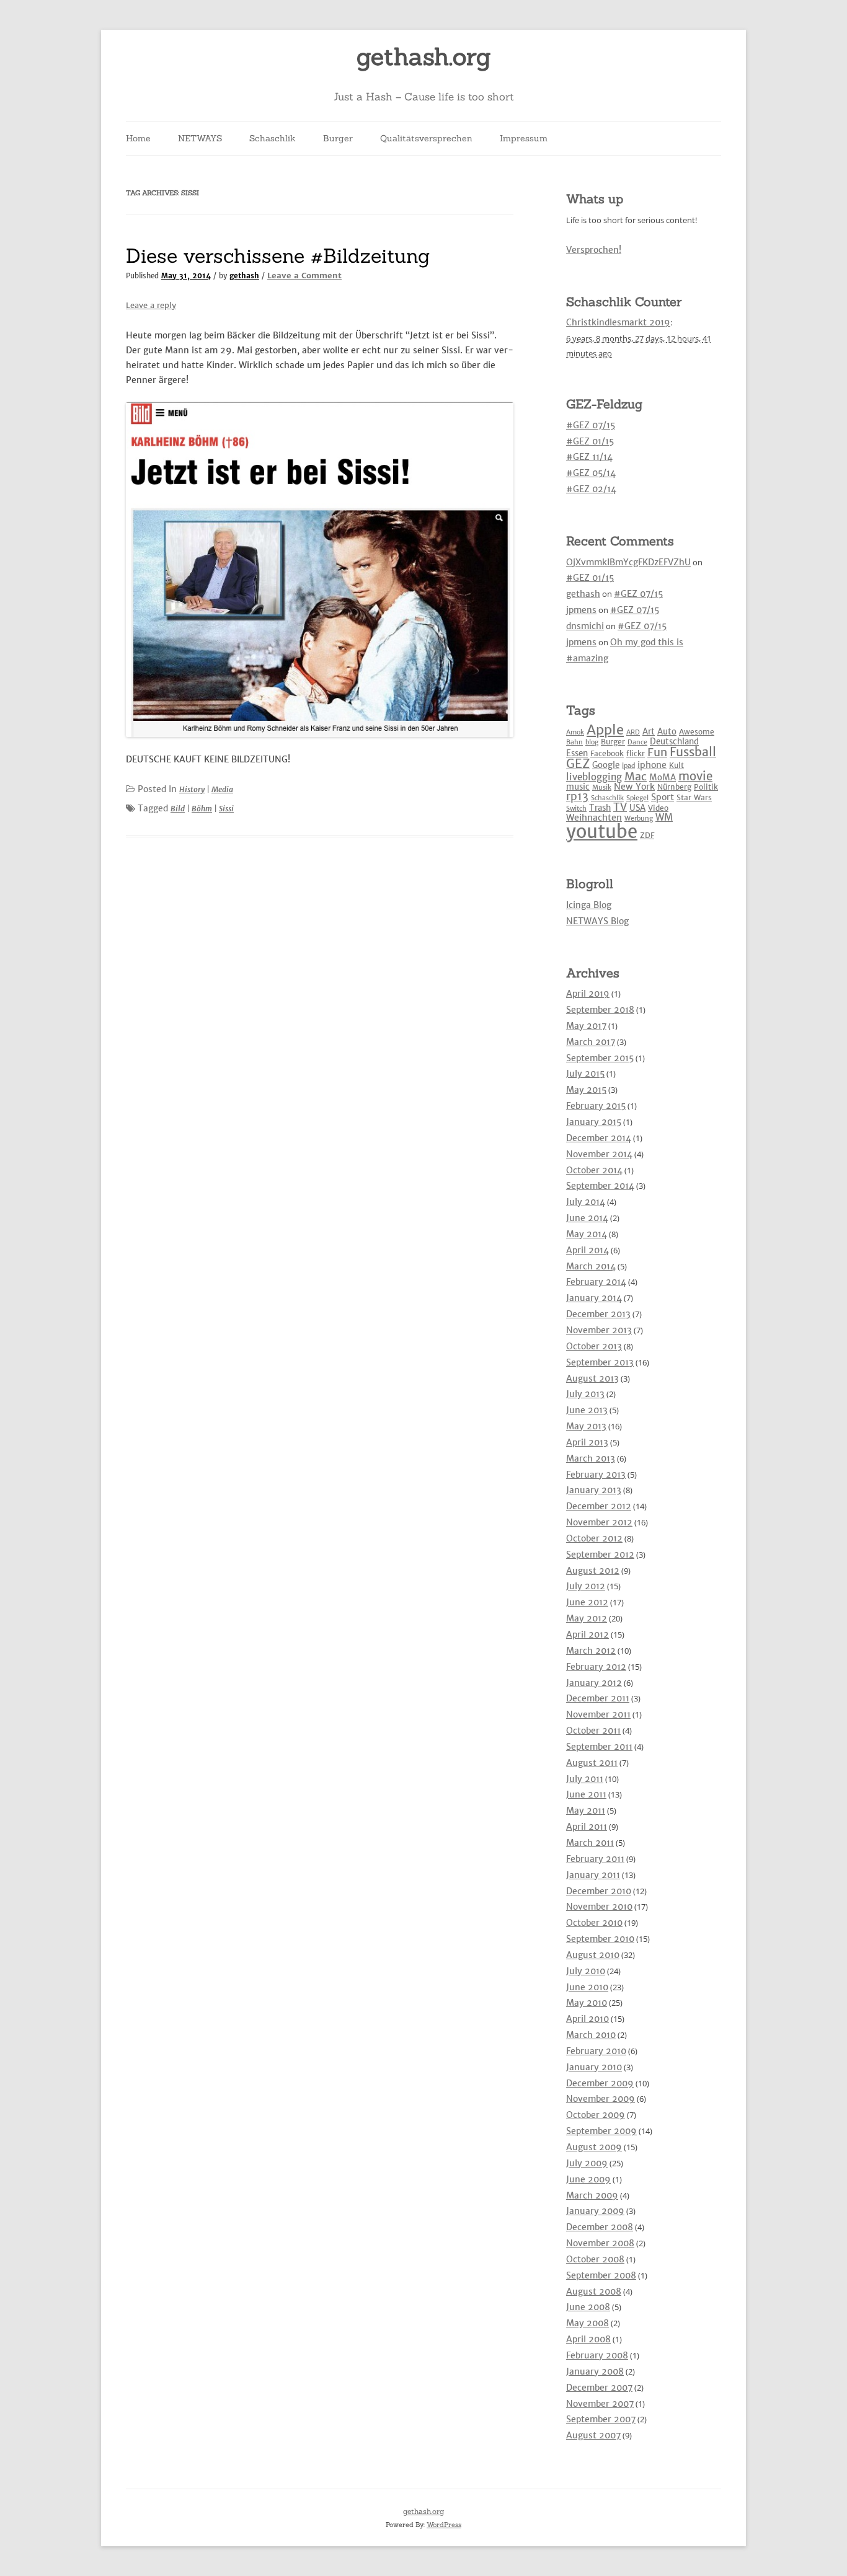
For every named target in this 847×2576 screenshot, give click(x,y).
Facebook (607, 753)
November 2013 (599, 1330)
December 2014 (599, 1138)
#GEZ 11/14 (589, 457)
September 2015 (600, 1058)
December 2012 (599, 1506)
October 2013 (594, 1346)
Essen (577, 753)
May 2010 (587, 2003)
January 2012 (594, 1683)
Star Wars (694, 797)
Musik (602, 787)
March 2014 (591, 1266)
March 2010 (591, 2035)
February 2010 (596, 2051)
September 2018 (600, 1010)
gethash (244, 276)
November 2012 (599, 1522)
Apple (605, 730)
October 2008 (595, 2259)
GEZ (578, 764)
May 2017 (586, 1026)
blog (592, 742)
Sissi (226, 809)
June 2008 (588, 2307)
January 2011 (593, 1875)
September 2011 (599, 1747)
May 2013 (586, 1426)
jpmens (581, 610)
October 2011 (593, 1731)
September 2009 (601, 2131)
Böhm (202, 809)
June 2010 (587, 1987)
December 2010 (599, 1891)
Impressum (524, 138)
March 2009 (592, 2195)
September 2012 (600, 1555)
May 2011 (586, 1811)
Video (658, 808)
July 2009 (587, 2163)
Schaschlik (273, 138)
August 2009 (594, 2147)
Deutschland (674, 742)
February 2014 (596, 1282)
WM (664, 817)
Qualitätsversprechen (426, 138)
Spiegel (637, 798)
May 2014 (587, 1234)
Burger (338, 138)
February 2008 (597, 2355)
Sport (663, 797)
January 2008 (595, 2371)
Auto (667, 732)
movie (695, 776)
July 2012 (586, 1586)
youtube (602, 831)
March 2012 (591, 1651)
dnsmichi (585, 626)
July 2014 (586, 1202)
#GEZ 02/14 (591, 489)
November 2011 (598, 1714)
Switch (576, 809)
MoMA (663, 778)
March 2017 (591, 1042)
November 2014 (599, 1154)
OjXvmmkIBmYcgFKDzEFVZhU (628, 562)
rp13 (577, 796)
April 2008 (588, 2339)
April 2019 (588, 994)
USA (637, 808)
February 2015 (596, 1106)
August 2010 (593, 1955)
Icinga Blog (589, 905)
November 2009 (601, 2099)
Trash (600, 808)
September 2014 (600, 1186)
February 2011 (595, 1859)
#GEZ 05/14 (591, 473)
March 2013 (591, 1458)
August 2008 (594, 2291)
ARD (633, 732)
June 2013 (587, 1410)
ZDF (647, 835)
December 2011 (598, 1698)
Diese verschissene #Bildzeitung (278, 256)
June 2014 (587, 1218)
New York (634, 787)
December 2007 (599, 2388)
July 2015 (585, 1074)
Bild (178, 809)
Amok (575, 732)
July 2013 (585, 1394)
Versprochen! (594, 250)
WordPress (444, 2525)
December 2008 (600, 2227)
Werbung (639, 818)
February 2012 (596, 1667)
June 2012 (587, 1602)
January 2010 (594, 2067)
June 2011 (586, 1794)
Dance (637, 742)
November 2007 (600, 2404)
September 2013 (600, 1362)
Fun (657, 752)
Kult (676, 765)
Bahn (574, 742)
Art (649, 732)
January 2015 (594, 1122)
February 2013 (596, 1475)
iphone (652, 765)
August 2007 (593, 2435)
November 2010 (599, 1907)
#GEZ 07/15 (591, 425)
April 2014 (588, 1250)
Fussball (693, 752)
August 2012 (593, 1571)
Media (222, 789)
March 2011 (590, 1843)
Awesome (697, 732)
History (192, 789)
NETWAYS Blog (597, 921)
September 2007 (601, 2419)
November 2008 (600, 2243)
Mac (636, 776)
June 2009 (588, 2179)
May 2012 (587, 1618)
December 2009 (600, 2083)
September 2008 (601, 2275)
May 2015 (586, 1090)
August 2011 (592, 1763)
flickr (636, 753)
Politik (706, 787)
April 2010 (588, 2019)
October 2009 (596, 2115)
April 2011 (587, 1827)
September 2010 (600, 1939)
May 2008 (588, 2323)
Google (606, 765)
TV (620, 807)
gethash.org (424, 57)
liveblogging (594, 777)
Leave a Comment (304, 276)
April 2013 (587, 1442)
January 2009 (595, 2211)
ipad (628, 766)
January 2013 (594, 1490)
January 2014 (594, 1298)
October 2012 (594, 1538)
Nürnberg (674, 787)
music (578, 787)
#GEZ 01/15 (590, 441)
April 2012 (588, 1634)
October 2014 (594, 1170)
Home (138, 138)
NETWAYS (200, 138)
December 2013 (598, 1314)
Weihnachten (594, 818)
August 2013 (592, 1378)
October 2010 (594, 1923)
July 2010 (586, 1971)
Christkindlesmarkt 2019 (618, 322)
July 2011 (585, 1779)
